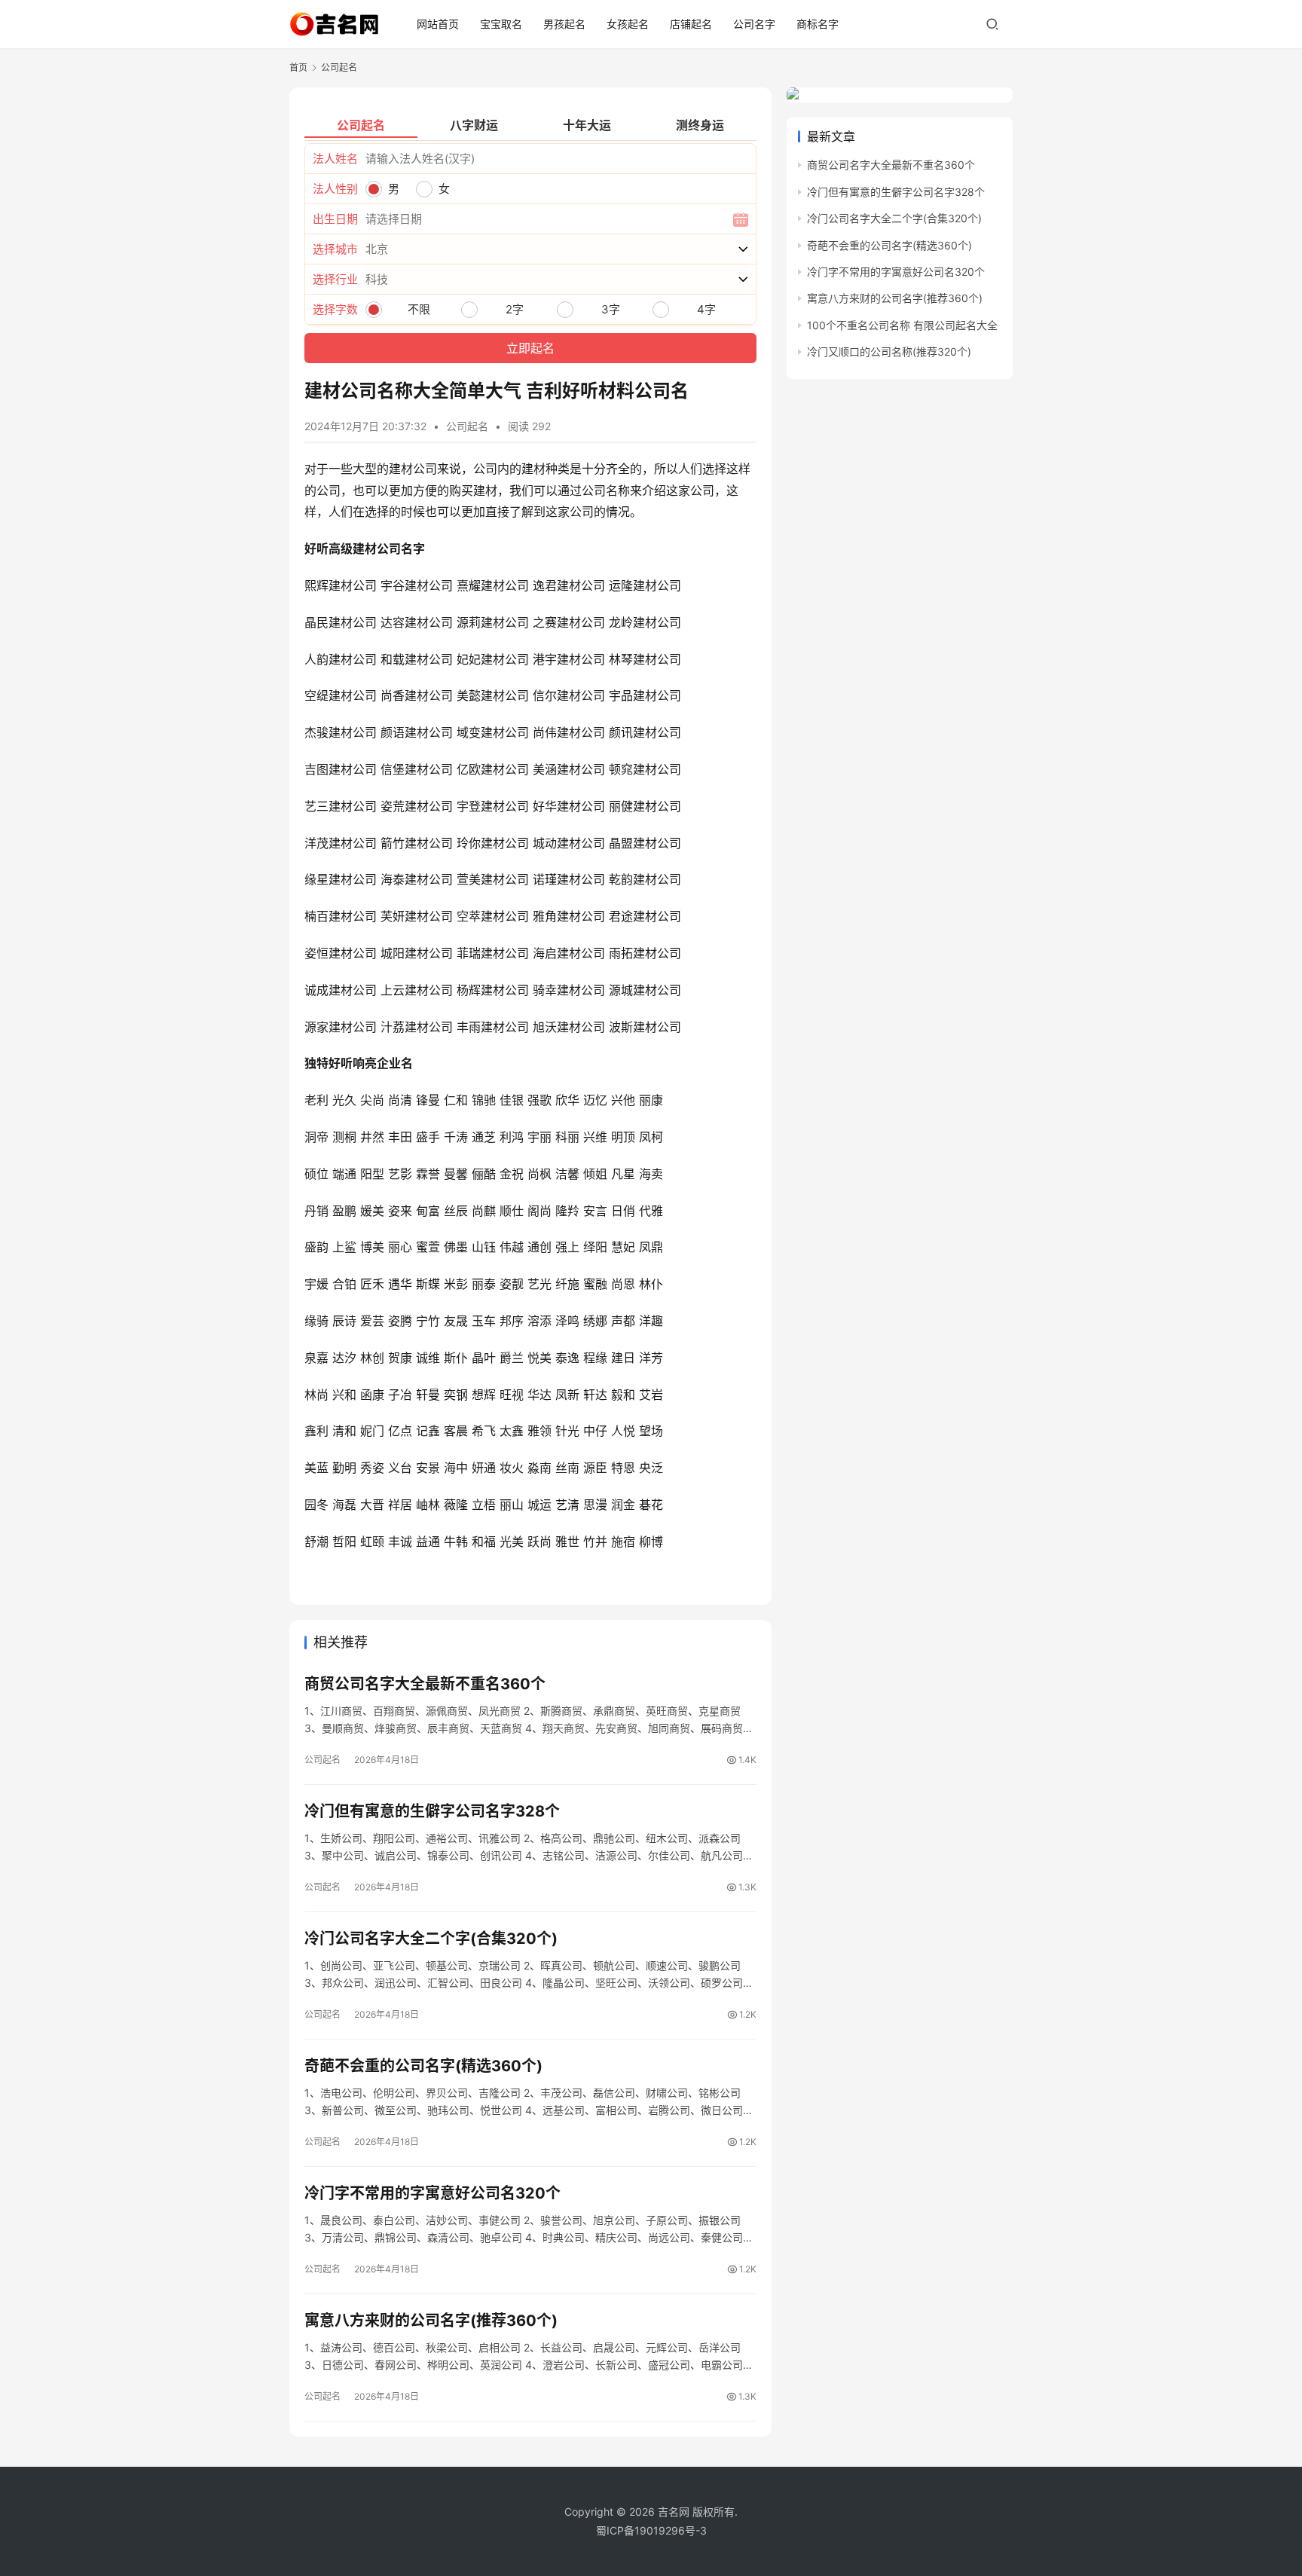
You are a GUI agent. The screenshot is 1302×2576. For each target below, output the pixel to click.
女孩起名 (628, 24)
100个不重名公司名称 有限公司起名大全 (902, 325)
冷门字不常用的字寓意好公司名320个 (432, 2193)
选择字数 (335, 309)
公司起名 (467, 426)
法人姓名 (335, 159)
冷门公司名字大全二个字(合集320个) (431, 1939)
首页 (298, 67)
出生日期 (335, 219)
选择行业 (335, 279)
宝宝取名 (501, 24)
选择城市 (335, 249)
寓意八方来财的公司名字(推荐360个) (431, 2321)
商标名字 (818, 24)
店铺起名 (691, 24)
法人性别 (335, 189)
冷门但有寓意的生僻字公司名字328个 (432, 1811)
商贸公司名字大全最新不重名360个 (425, 1684)
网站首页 (438, 24)
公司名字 (754, 24)
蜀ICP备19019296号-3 (651, 2530)
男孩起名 (564, 24)
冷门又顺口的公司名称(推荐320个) (889, 351)
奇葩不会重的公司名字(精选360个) (423, 2066)
